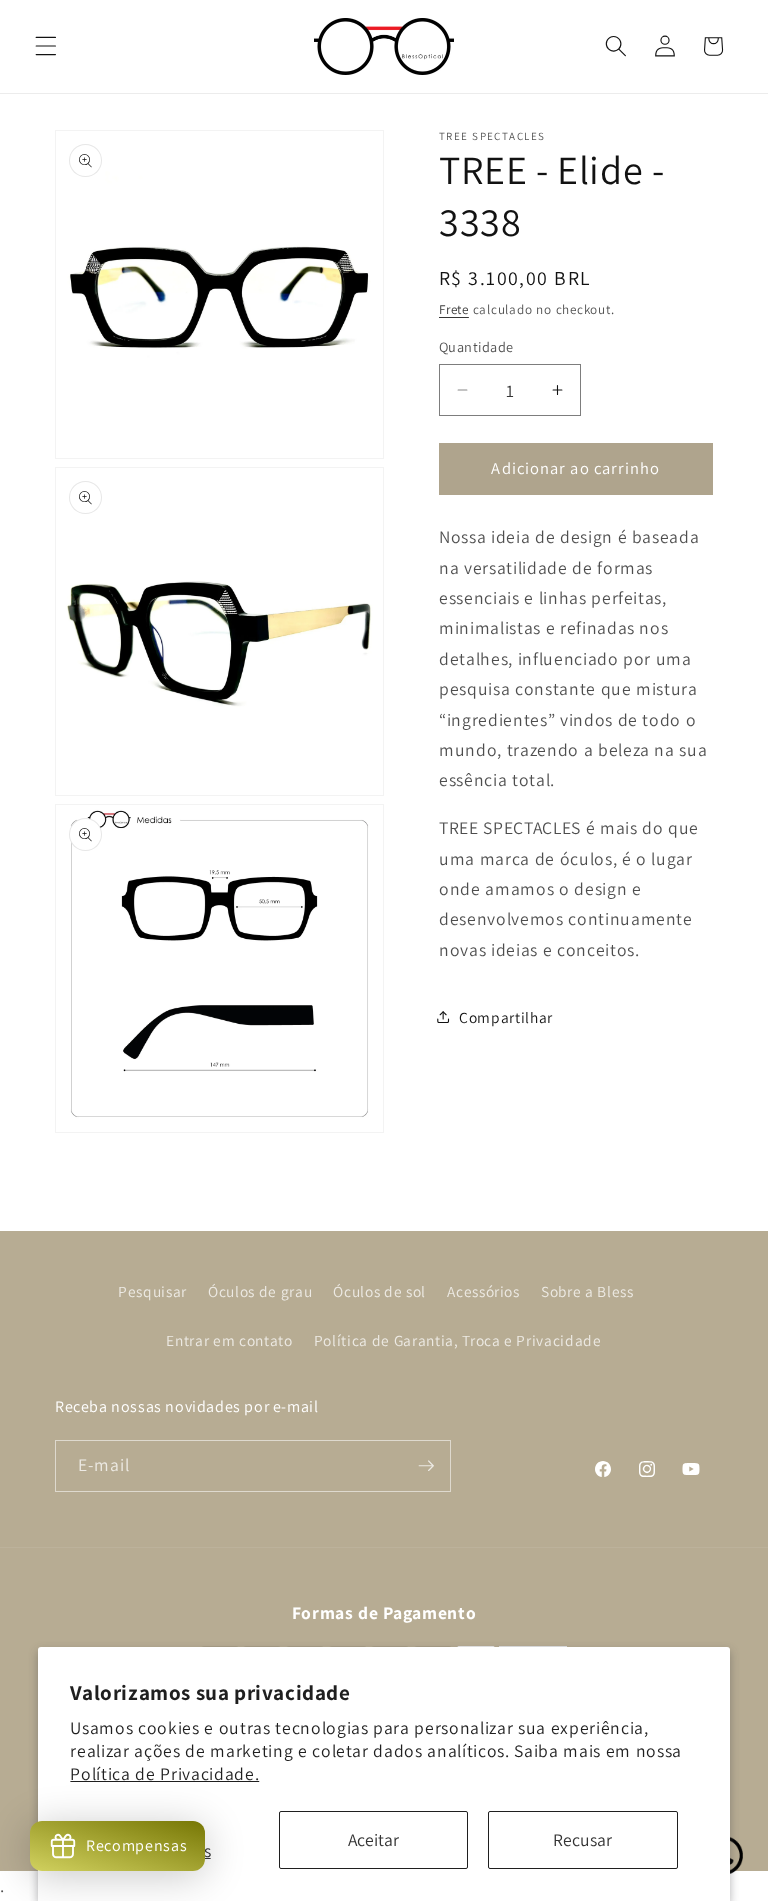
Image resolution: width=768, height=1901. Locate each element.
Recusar (582, 1839)
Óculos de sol (379, 1291)
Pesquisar (152, 1291)
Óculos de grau (260, 1291)
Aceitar (373, 1839)
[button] (46, 46)
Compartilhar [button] (506, 1017)
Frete (454, 309)
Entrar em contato (229, 1340)
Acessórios (483, 1291)
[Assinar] (426, 1466)
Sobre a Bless (587, 1291)
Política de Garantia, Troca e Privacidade (458, 1340)
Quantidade (476, 346)
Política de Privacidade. (164, 1773)
